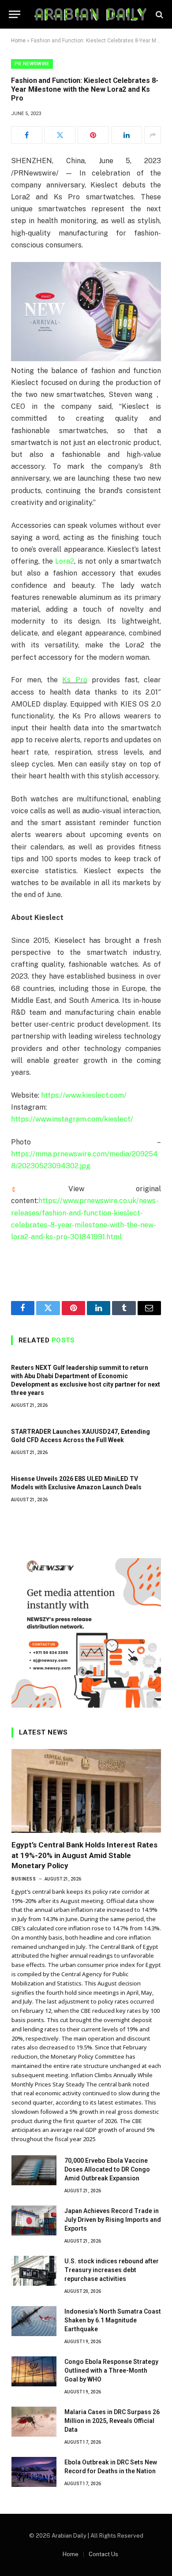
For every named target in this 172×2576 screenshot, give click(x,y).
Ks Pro (75, 680)
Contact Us (103, 2554)
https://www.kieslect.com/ (84, 1095)
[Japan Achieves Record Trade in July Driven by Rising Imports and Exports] (34, 2221)
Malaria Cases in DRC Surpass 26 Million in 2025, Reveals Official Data (112, 2421)
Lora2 (65, 561)
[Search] (159, 14)
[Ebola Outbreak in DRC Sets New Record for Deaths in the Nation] (34, 2472)
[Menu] (15, 14)
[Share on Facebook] (27, 135)
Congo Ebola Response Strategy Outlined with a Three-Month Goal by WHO (111, 2370)
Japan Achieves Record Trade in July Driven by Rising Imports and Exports (113, 2220)
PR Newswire (32, 64)
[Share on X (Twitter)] (60, 135)
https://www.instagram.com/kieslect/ (72, 1119)
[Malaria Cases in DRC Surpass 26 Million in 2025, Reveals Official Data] (34, 2422)
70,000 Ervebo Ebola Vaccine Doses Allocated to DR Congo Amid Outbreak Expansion (107, 2169)
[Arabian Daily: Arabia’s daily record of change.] (90, 14)
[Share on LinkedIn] (127, 135)
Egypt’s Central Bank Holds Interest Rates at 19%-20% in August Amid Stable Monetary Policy (84, 1855)
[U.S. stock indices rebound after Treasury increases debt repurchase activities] (34, 2271)
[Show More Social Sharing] (153, 135)
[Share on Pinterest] (93, 135)
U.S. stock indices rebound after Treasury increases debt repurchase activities (112, 2270)
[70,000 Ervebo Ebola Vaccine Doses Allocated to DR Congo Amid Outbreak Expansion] (34, 2170)
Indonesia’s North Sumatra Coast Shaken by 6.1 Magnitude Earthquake (113, 2320)
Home (18, 41)
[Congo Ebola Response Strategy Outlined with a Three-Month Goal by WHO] (34, 2371)
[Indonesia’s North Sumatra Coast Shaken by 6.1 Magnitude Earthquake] (34, 2321)
